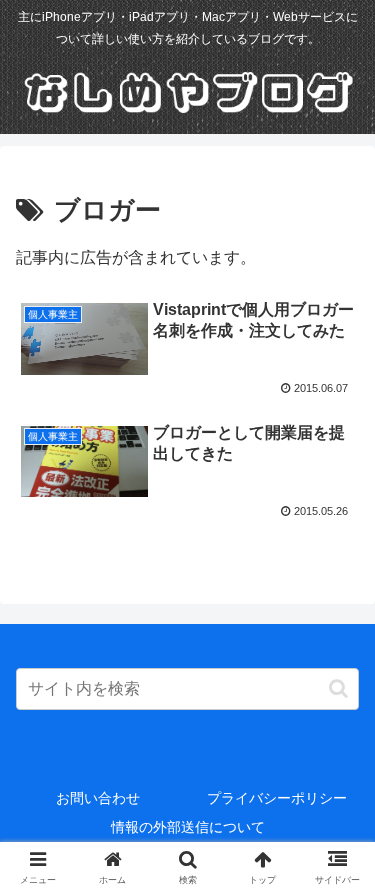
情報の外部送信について (188, 827)
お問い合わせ (98, 798)
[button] (338, 688)
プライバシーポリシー (277, 798)
